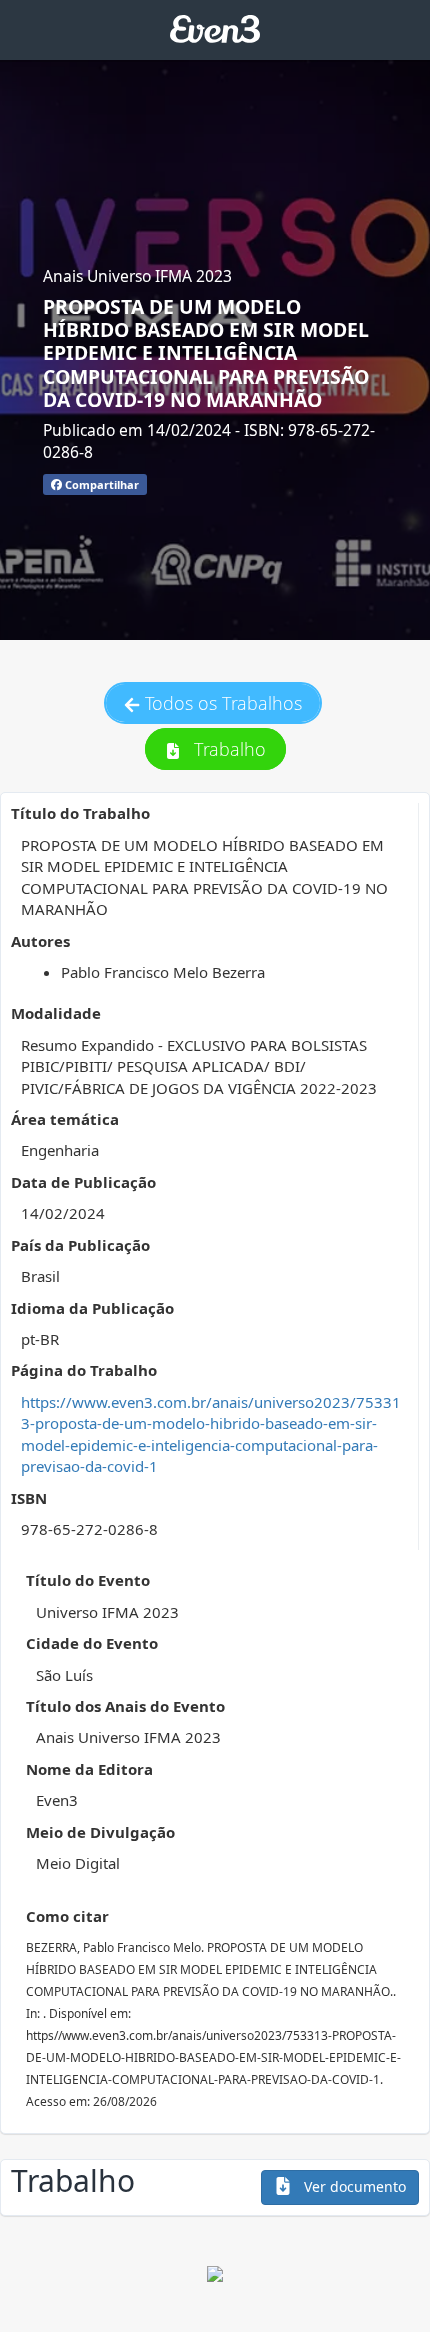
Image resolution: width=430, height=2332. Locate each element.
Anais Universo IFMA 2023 (137, 276)
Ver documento (353, 2186)
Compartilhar (100, 484)
